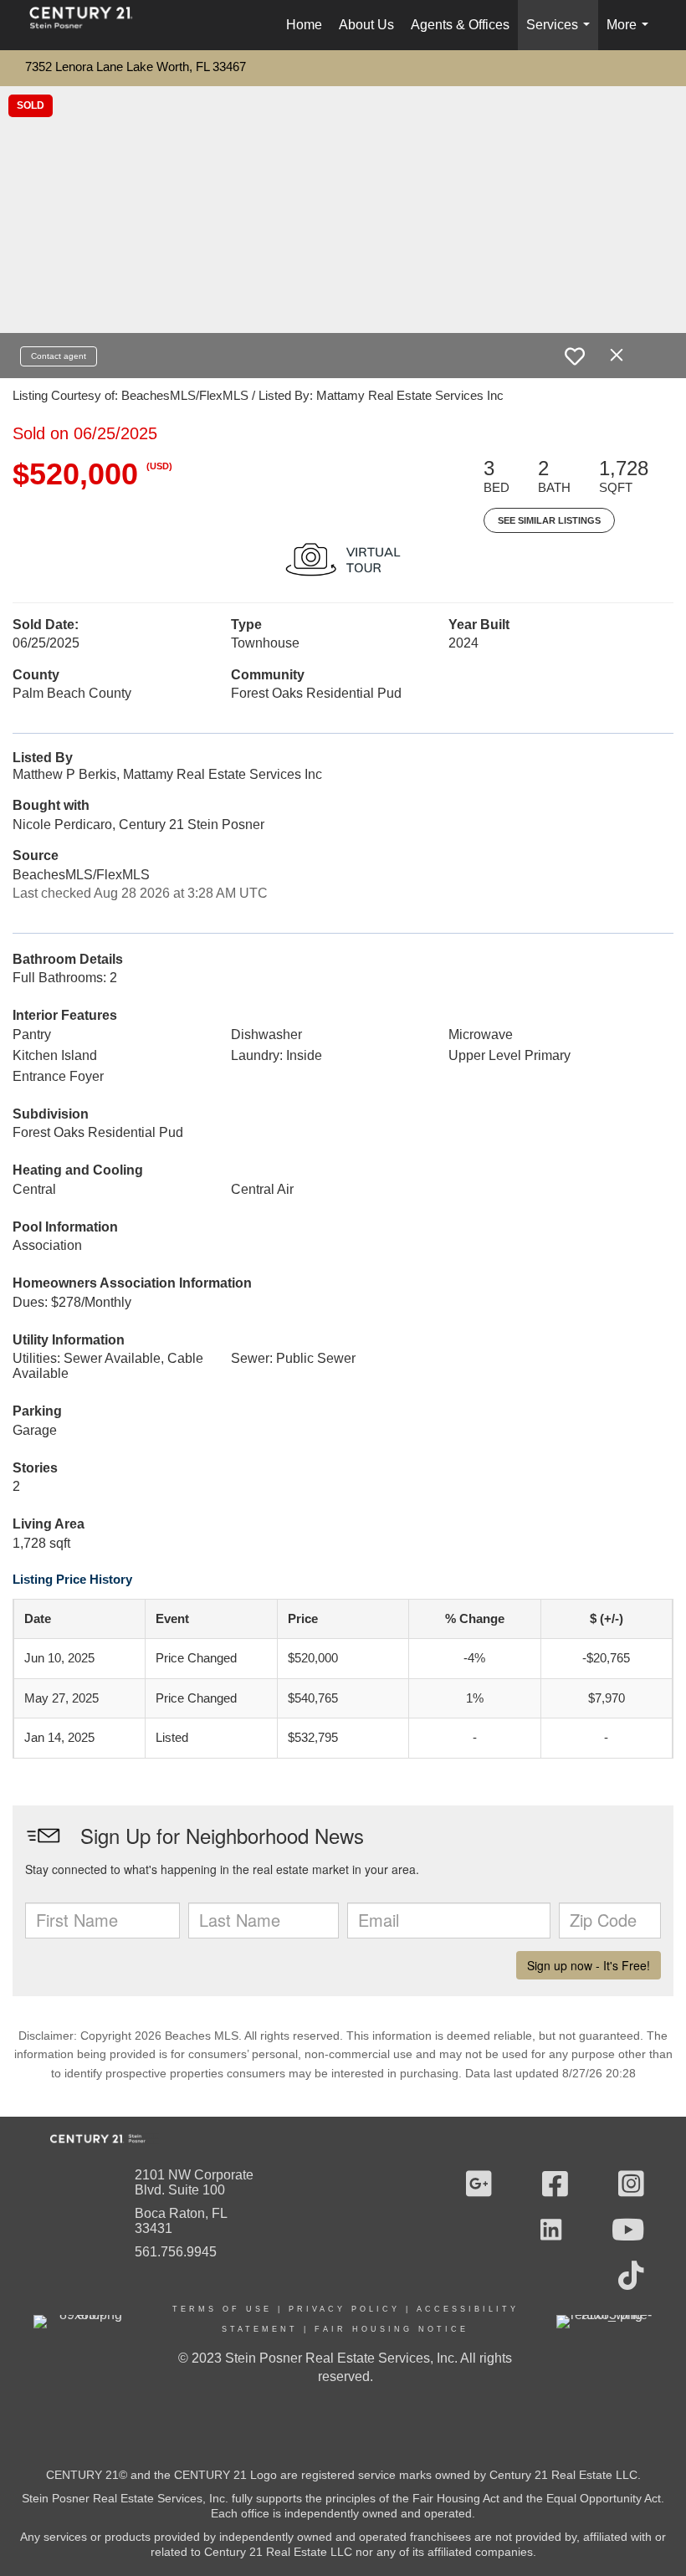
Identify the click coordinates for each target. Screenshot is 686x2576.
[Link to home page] (90, 25)
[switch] (575, 356)
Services (561, 34)
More (631, 34)
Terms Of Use (222, 2309)
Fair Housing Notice (392, 2329)
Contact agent (59, 356)
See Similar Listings (549, 520)
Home (304, 25)
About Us (366, 25)
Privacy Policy (344, 2309)
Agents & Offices (460, 25)
